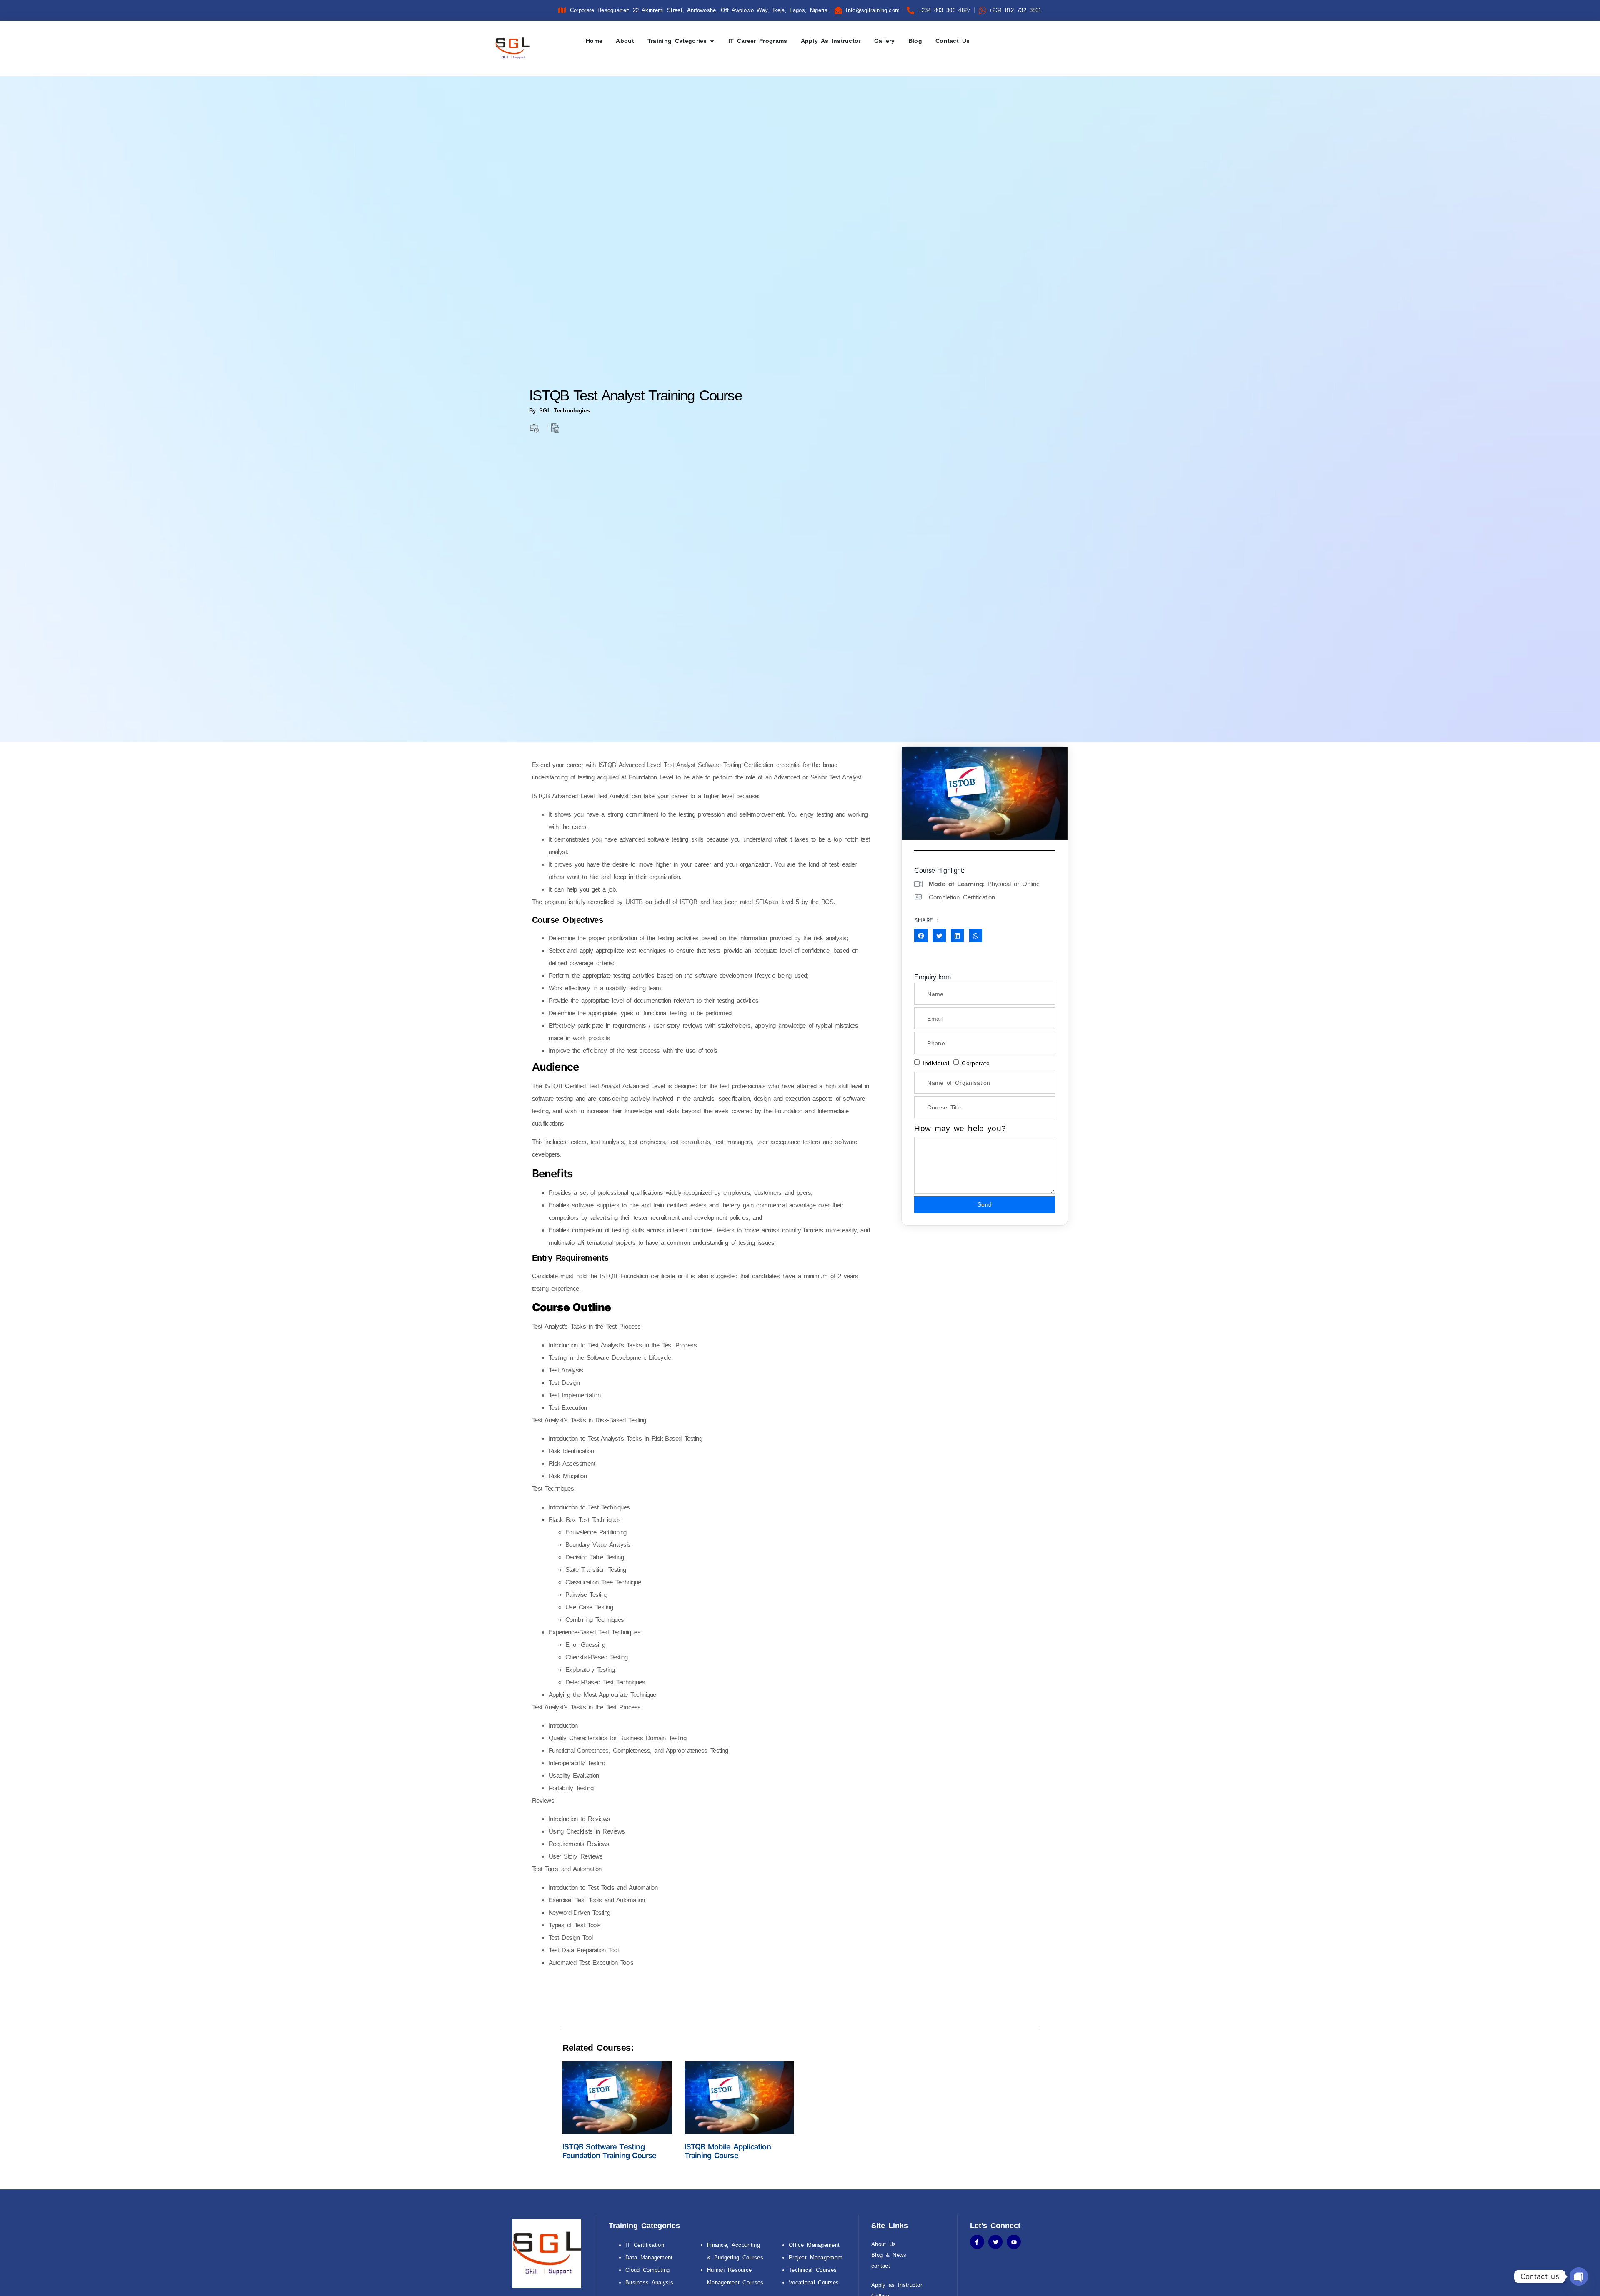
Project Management (816, 2257)
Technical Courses (813, 2270)
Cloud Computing (648, 2270)
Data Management (649, 2257)
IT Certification (645, 2245)
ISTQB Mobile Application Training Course (728, 2151)
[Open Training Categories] (712, 41)
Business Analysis (649, 2282)
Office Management (814, 2245)
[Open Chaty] (1579, 2276)
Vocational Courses (814, 2282)
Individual (936, 1063)
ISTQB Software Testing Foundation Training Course (610, 2151)
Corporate (976, 1063)
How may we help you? (960, 1128)
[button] (921, 936)
